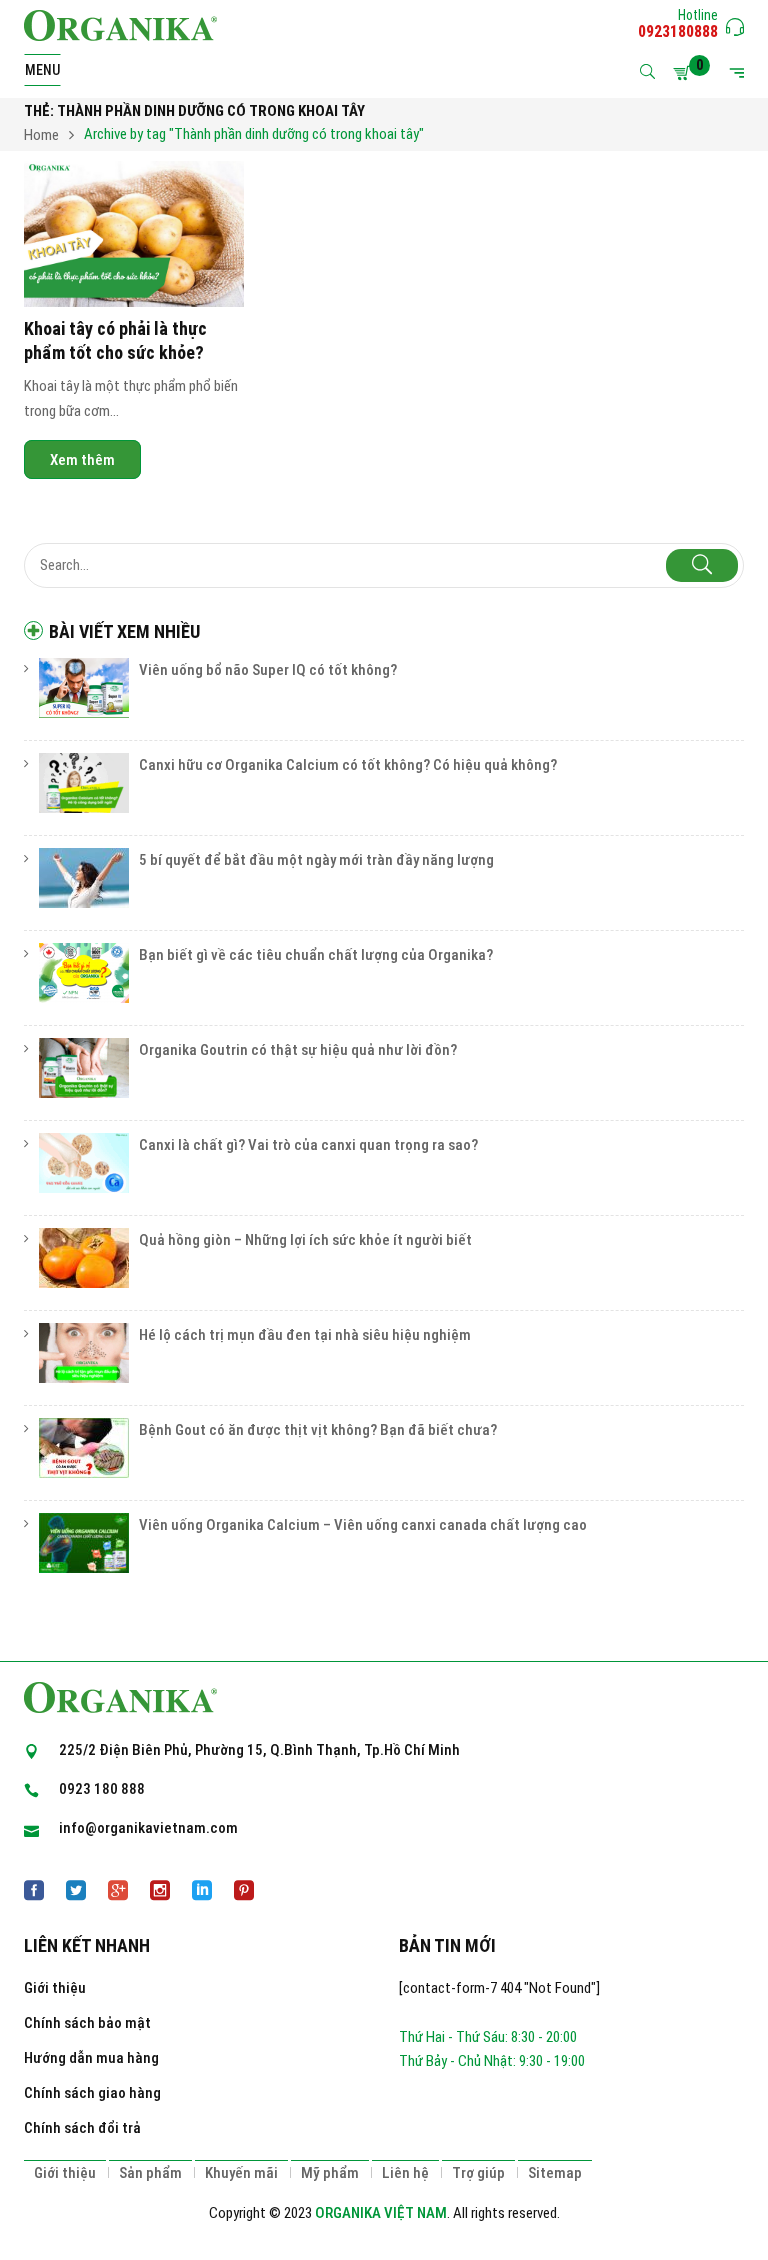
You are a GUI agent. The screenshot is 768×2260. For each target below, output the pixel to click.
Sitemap (555, 2173)
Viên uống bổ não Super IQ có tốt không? (268, 670)
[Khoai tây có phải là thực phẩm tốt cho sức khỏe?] (134, 234)
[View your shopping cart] (685, 73)
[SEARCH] (702, 565)
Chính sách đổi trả (82, 2128)
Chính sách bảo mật (87, 2023)
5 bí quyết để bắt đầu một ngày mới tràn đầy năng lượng (316, 860)
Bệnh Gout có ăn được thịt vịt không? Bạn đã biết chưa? (318, 1430)
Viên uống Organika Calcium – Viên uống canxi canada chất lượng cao (363, 1525)
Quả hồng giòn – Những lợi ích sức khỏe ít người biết (305, 1240)
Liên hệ (405, 2173)
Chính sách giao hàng (92, 2093)
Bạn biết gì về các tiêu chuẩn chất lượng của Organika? (316, 955)
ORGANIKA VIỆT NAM (381, 2213)
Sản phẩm (150, 2173)
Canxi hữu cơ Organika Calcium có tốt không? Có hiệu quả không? (348, 765)
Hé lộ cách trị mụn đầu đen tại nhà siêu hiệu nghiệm (305, 1335)
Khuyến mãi (241, 2173)
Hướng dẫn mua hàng (91, 2058)
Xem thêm (82, 460)
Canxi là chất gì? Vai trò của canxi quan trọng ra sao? (308, 1145)
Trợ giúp (478, 2173)
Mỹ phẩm (330, 2173)
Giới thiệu (55, 1988)
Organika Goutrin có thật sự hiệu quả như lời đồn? (298, 1050)
